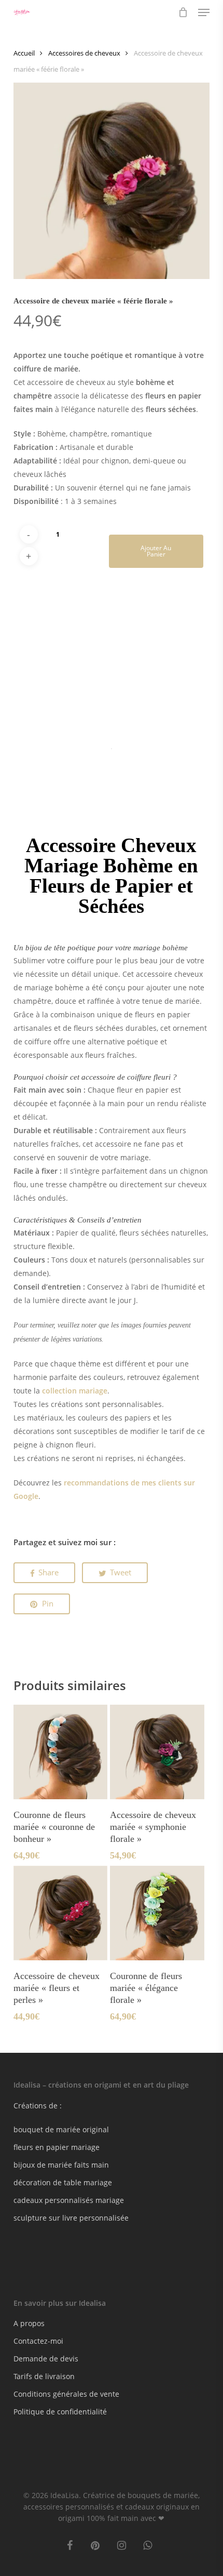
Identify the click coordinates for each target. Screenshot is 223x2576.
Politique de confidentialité (60, 2412)
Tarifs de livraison (44, 2376)
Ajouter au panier (156, 551)
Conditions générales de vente (66, 2394)
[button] (204, 12)
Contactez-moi (38, 2341)
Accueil (24, 53)
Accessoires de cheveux (84, 53)
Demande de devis (46, 2359)
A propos (29, 2323)
